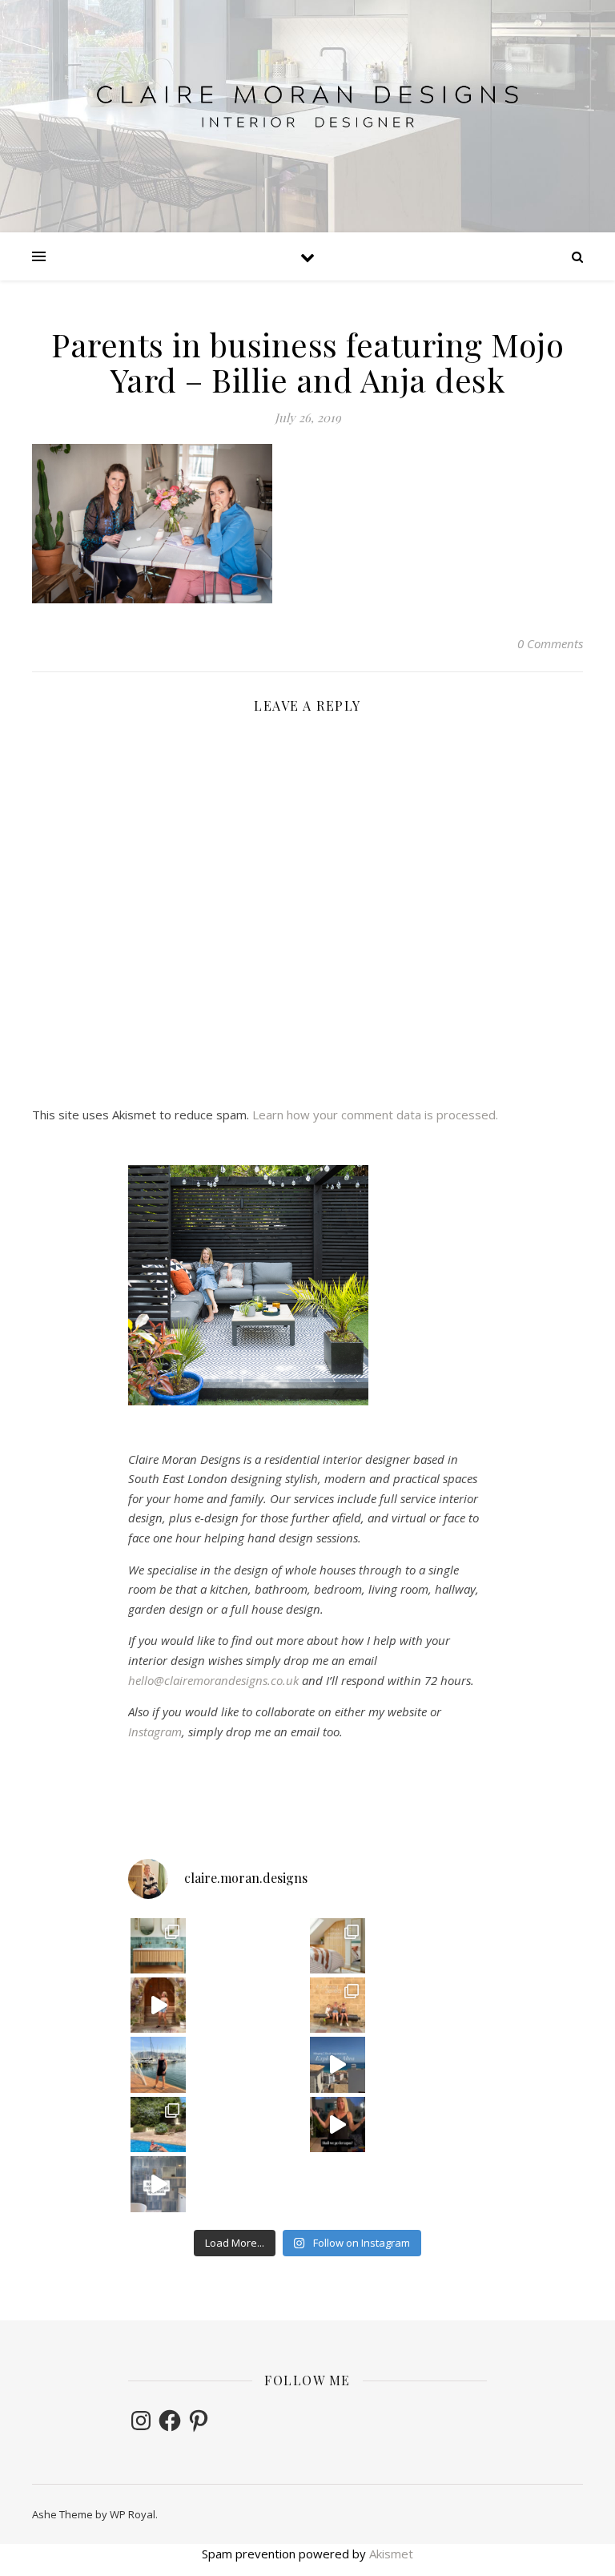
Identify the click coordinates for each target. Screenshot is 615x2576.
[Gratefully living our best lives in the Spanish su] (158, 2064)
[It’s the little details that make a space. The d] (158, 2005)
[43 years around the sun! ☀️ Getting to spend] (158, 2124)
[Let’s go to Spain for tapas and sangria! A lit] (338, 2124)
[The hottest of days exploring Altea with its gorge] (338, 2064)
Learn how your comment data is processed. (375, 1115)
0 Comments (550, 643)
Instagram (155, 1731)
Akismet (391, 2554)
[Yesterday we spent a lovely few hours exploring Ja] (338, 2005)
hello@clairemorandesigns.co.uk (213, 1680)
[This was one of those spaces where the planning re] (158, 2184)
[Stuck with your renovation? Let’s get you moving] (338, 1946)
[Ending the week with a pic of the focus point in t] (158, 1946)
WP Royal (133, 2514)
